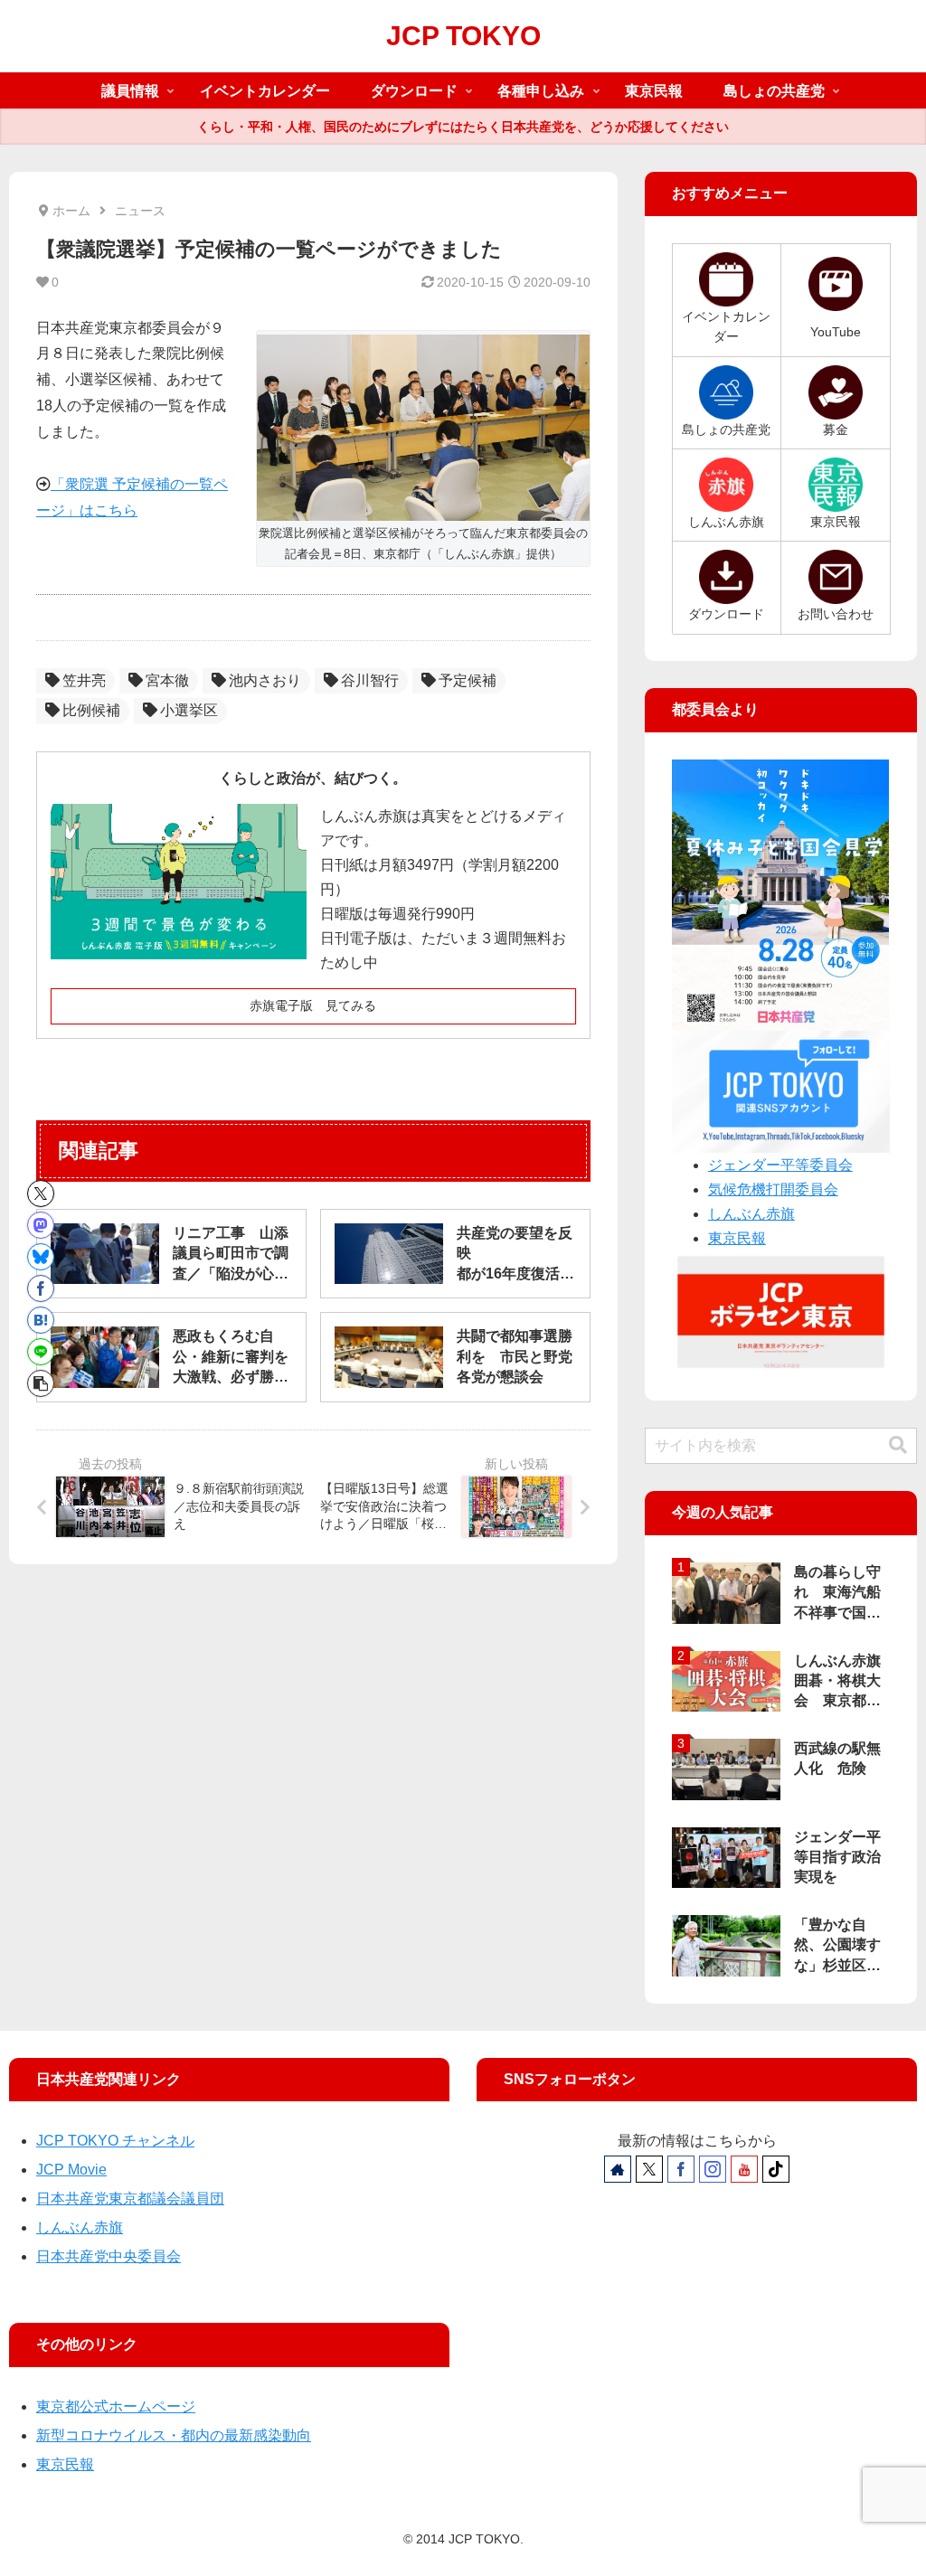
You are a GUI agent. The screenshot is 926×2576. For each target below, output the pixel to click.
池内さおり (265, 680)
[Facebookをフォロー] (681, 2169)
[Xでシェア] (41, 1194)
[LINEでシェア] (41, 1352)
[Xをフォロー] (649, 2169)
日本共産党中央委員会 (109, 2256)
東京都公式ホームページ (116, 2406)
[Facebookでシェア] (41, 1288)
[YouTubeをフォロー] (744, 2169)
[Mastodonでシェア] (41, 1225)
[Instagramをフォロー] (713, 2169)
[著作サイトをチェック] (618, 2169)
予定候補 (468, 680)
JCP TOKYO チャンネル (115, 2141)
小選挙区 (189, 710)
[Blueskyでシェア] (41, 1257)
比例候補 (91, 710)
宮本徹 (167, 680)
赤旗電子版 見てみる (313, 1005)
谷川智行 (370, 680)
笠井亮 (84, 680)
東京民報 (737, 1238)
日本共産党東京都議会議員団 (130, 2199)
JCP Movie (71, 2170)
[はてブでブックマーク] (41, 1320)
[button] (41, 1383)
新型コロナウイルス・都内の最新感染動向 (174, 2435)
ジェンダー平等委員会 (780, 1165)
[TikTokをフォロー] (776, 2169)
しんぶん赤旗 (751, 1214)
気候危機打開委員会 (773, 1189)
